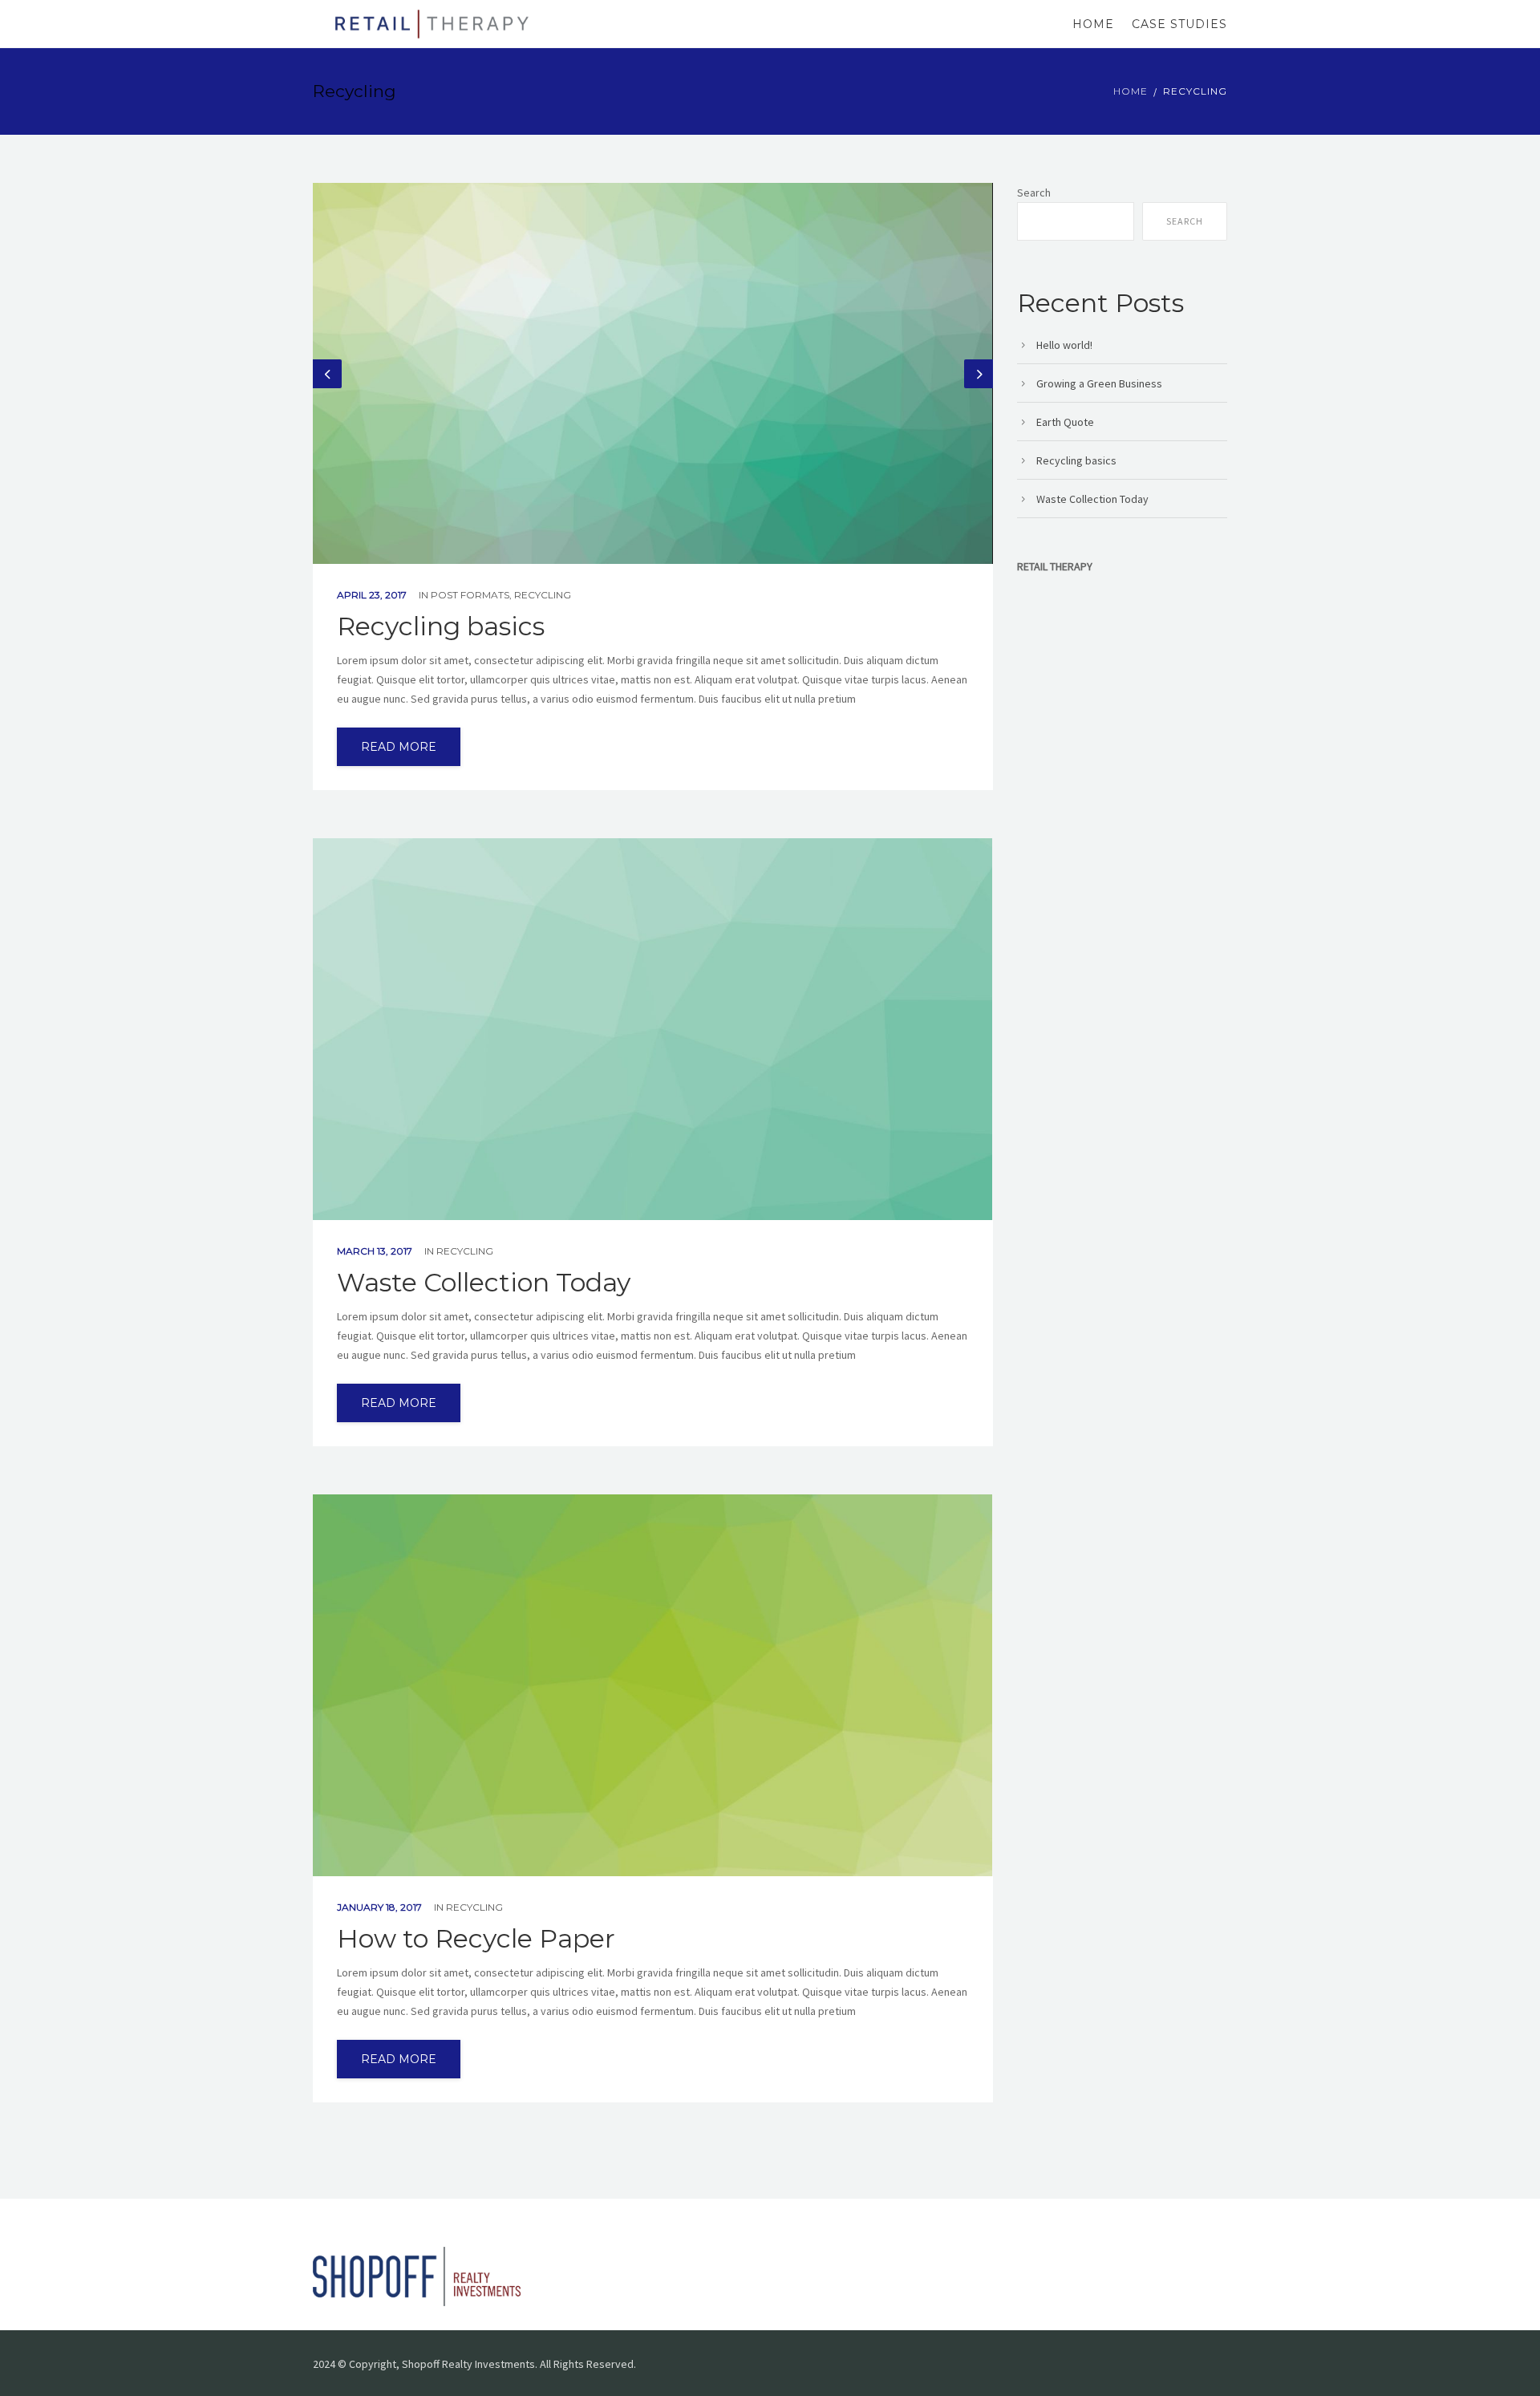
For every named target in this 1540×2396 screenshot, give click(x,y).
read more (399, 747)
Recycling (543, 595)
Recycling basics (441, 626)
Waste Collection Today (484, 1283)
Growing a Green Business (1099, 383)
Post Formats (470, 595)
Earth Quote (1065, 422)
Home (1093, 24)
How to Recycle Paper (476, 1939)
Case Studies (1179, 24)
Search (1034, 193)
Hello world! (1064, 345)
